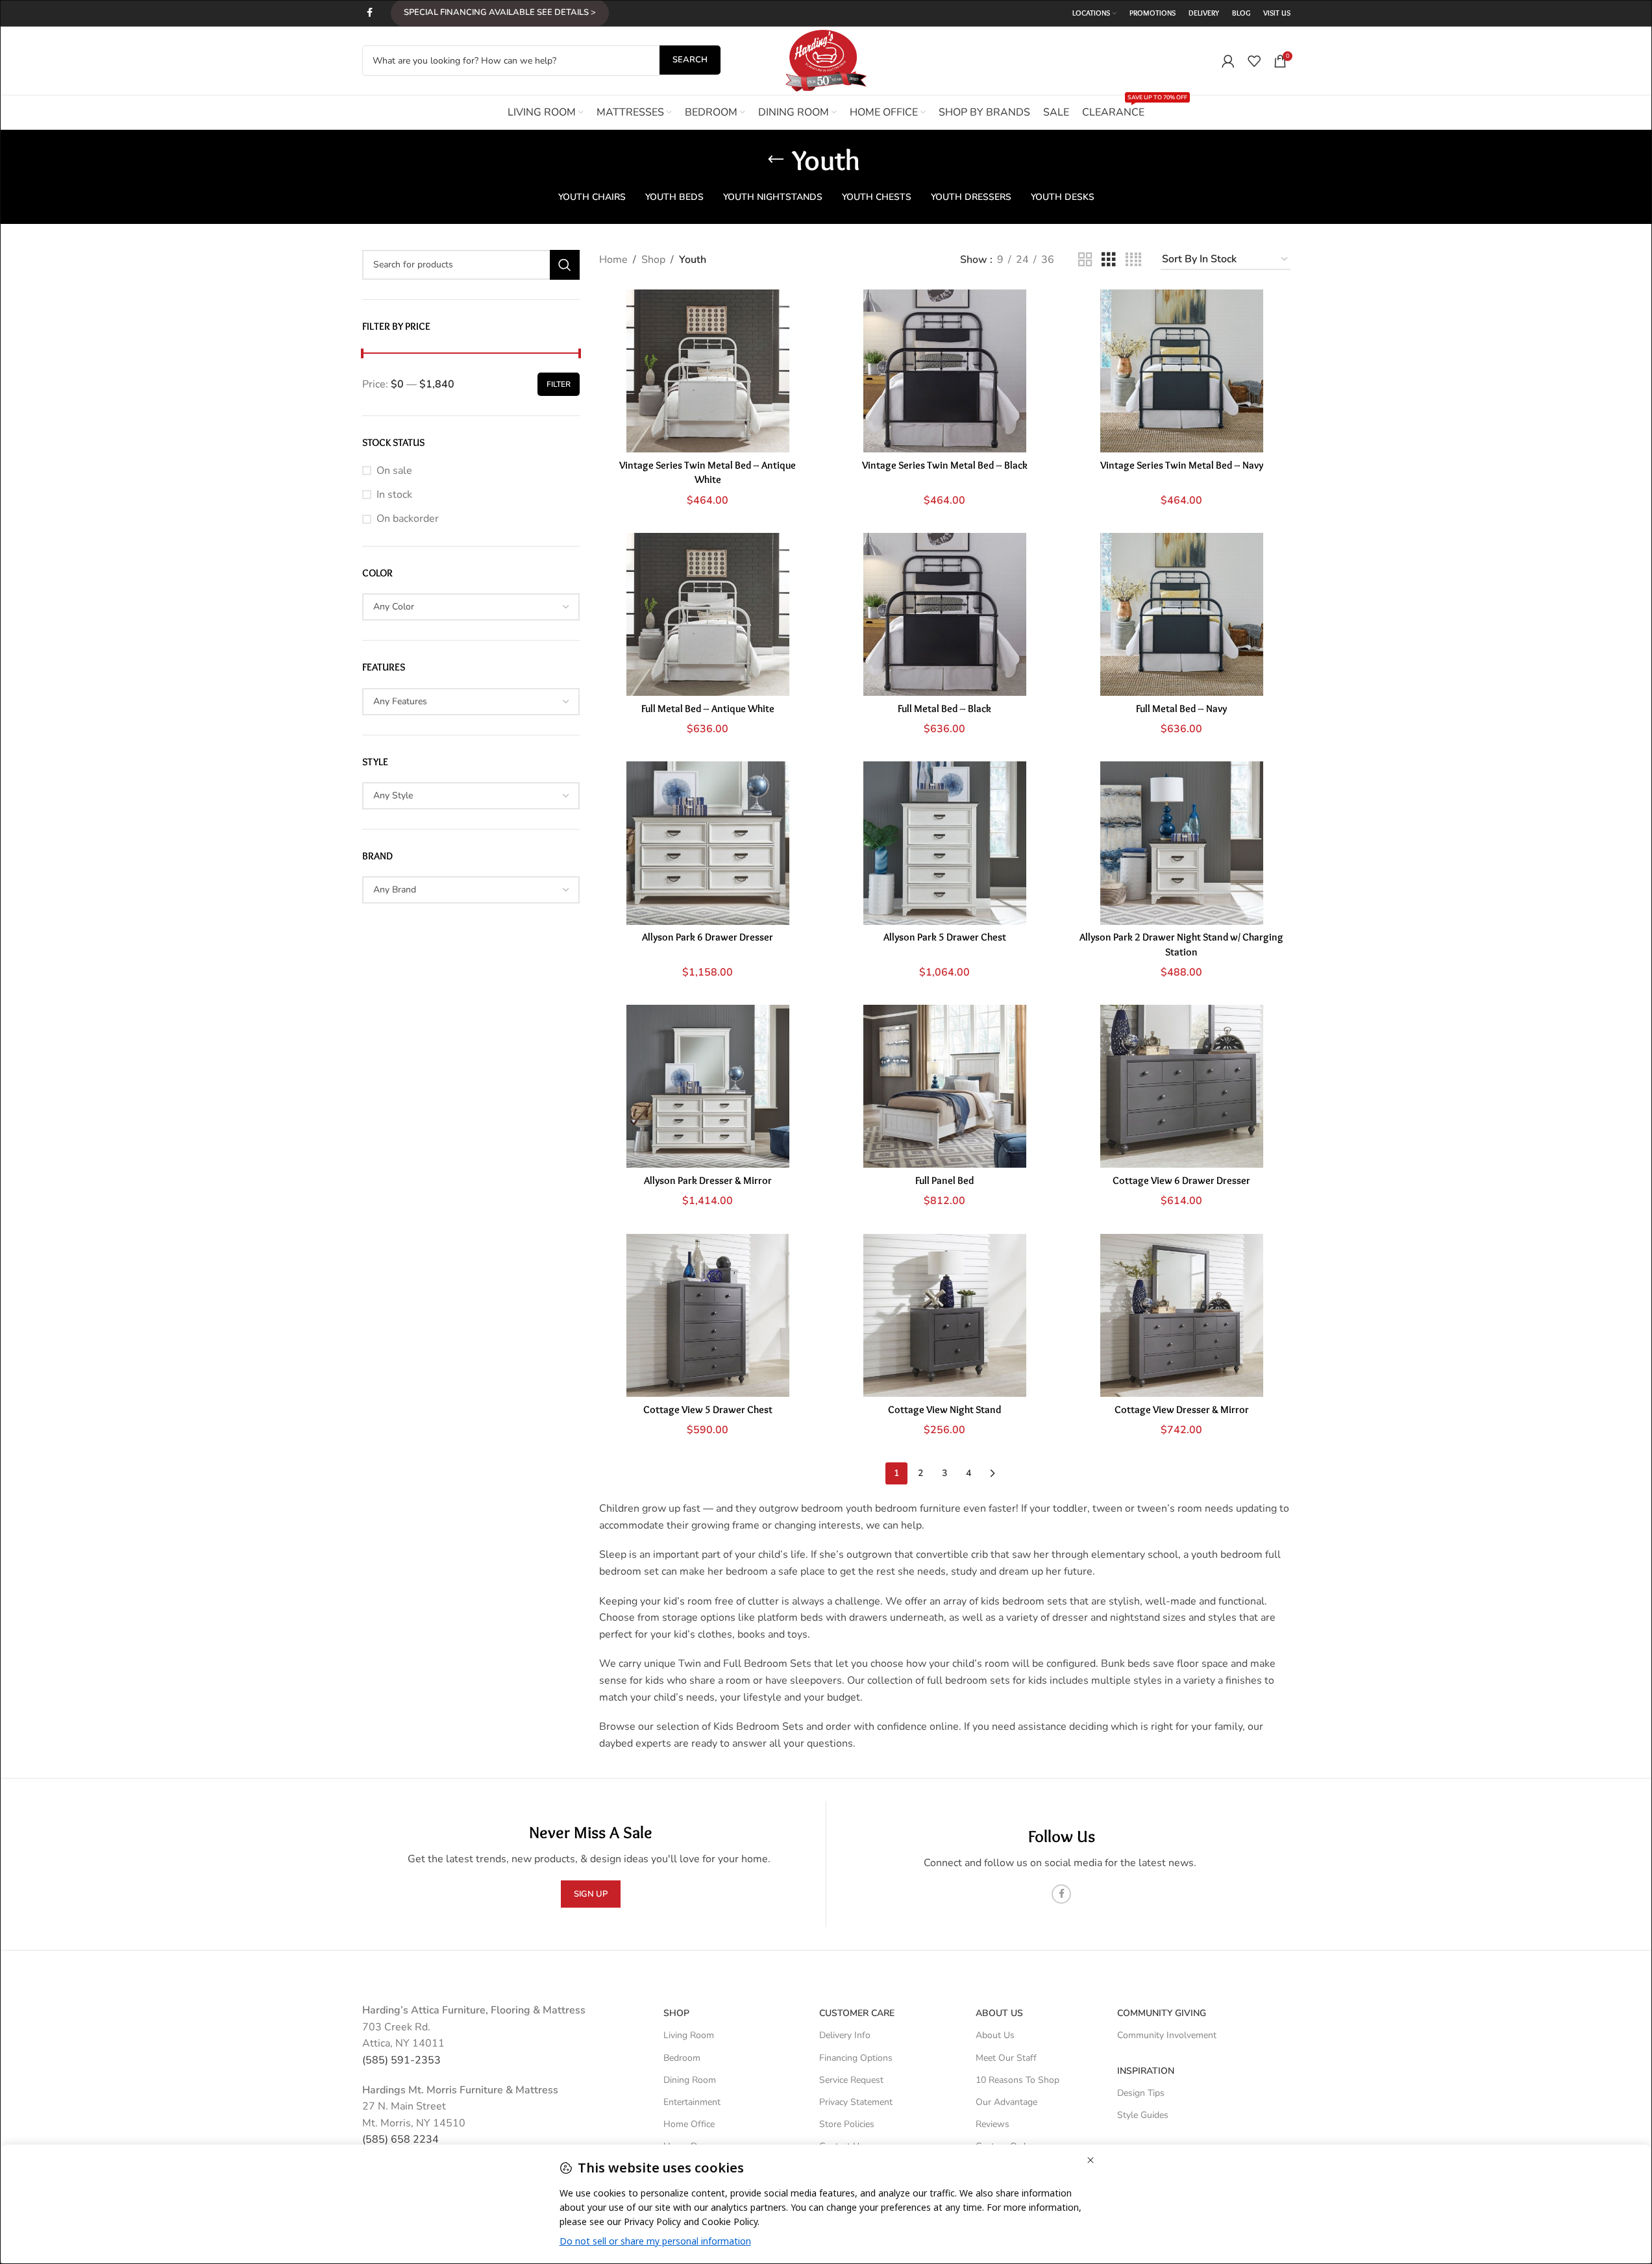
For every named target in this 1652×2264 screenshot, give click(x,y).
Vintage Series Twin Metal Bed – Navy (1182, 465)
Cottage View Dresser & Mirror (1182, 1409)
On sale (394, 471)
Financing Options (856, 2058)
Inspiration (1146, 2071)
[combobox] (471, 607)
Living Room (689, 2035)
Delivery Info (845, 2035)
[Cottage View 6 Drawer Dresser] (1182, 1086)
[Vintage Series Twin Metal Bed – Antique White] (708, 371)
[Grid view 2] (1085, 260)
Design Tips (1141, 2093)
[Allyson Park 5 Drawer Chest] (945, 843)
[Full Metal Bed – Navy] (1182, 614)
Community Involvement (1167, 2035)
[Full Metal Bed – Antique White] (708, 614)
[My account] (1228, 61)
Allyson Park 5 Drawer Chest (945, 937)
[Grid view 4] (1133, 260)
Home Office (689, 2124)
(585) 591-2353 (401, 2060)
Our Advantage (1006, 2102)
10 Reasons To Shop (1017, 2080)
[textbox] (471, 607)
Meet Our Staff (1006, 2058)
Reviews (992, 2124)
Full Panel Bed (944, 1180)
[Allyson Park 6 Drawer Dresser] (708, 843)
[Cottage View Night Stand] (945, 1315)
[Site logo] (826, 60)
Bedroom (682, 2058)
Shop (653, 260)
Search (690, 60)
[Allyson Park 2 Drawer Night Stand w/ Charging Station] (1182, 843)
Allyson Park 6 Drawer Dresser (708, 937)
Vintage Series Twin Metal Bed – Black (945, 465)
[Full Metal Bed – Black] (945, 614)
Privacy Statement (856, 2102)
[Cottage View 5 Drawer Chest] (708, 1315)
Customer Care (857, 2013)
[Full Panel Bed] (945, 1086)
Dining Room (690, 2080)
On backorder (408, 519)
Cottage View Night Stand (944, 1409)
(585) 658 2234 (401, 2139)
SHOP (676, 2013)
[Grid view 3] (1109, 260)
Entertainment (692, 2102)
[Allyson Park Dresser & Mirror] (708, 1086)
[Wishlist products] (1254, 61)
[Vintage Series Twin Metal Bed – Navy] (1182, 371)
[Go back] (776, 160)
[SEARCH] (565, 265)
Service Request (851, 2080)
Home (613, 260)
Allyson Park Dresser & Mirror (708, 1180)
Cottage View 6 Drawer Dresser (1181, 1180)
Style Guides (1143, 2115)
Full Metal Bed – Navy (1181, 708)
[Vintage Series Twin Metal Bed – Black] (945, 371)
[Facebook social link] (370, 13)
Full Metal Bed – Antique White (708, 708)
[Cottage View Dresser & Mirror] (1182, 1315)
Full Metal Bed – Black (944, 708)
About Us (999, 2013)
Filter (559, 384)
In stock (394, 495)
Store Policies (847, 2124)
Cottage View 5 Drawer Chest (708, 1409)
